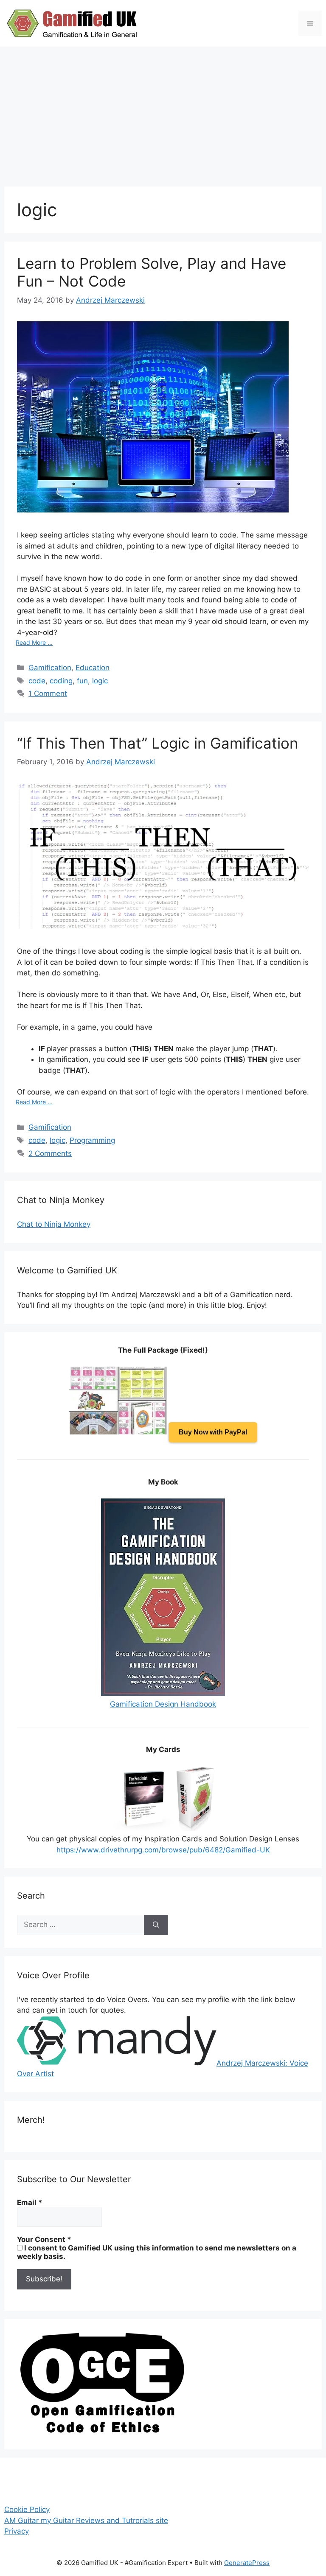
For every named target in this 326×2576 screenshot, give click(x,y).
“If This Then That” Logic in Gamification (157, 743)
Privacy (17, 2531)
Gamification (50, 668)
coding (61, 681)
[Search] (156, 1925)
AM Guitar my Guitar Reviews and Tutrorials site (86, 2520)
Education (93, 668)
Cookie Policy (27, 2509)
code (37, 681)
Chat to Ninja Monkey (54, 1224)
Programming (92, 1140)
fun (82, 681)
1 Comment (48, 693)
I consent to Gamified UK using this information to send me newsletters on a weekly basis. (157, 2252)
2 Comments (50, 1153)
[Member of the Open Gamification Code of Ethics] (102, 2431)
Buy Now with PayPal (213, 1432)
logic (100, 681)
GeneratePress (247, 2563)
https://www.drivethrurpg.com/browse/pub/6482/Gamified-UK (163, 1850)
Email (30, 2203)
